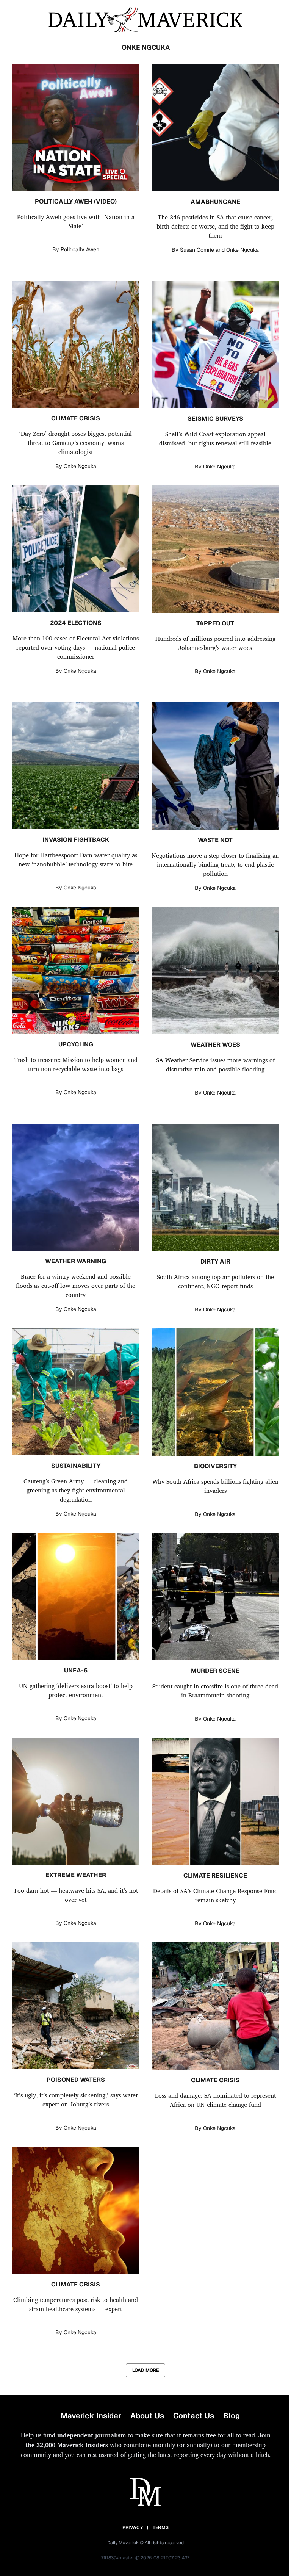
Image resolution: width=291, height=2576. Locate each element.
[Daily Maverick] (145, 20)
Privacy (133, 2527)
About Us (147, 2416)
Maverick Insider (91, 2416)
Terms (161, 2527)
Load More (145, 2370)
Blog (232, 2416)
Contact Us (194, 2416)
